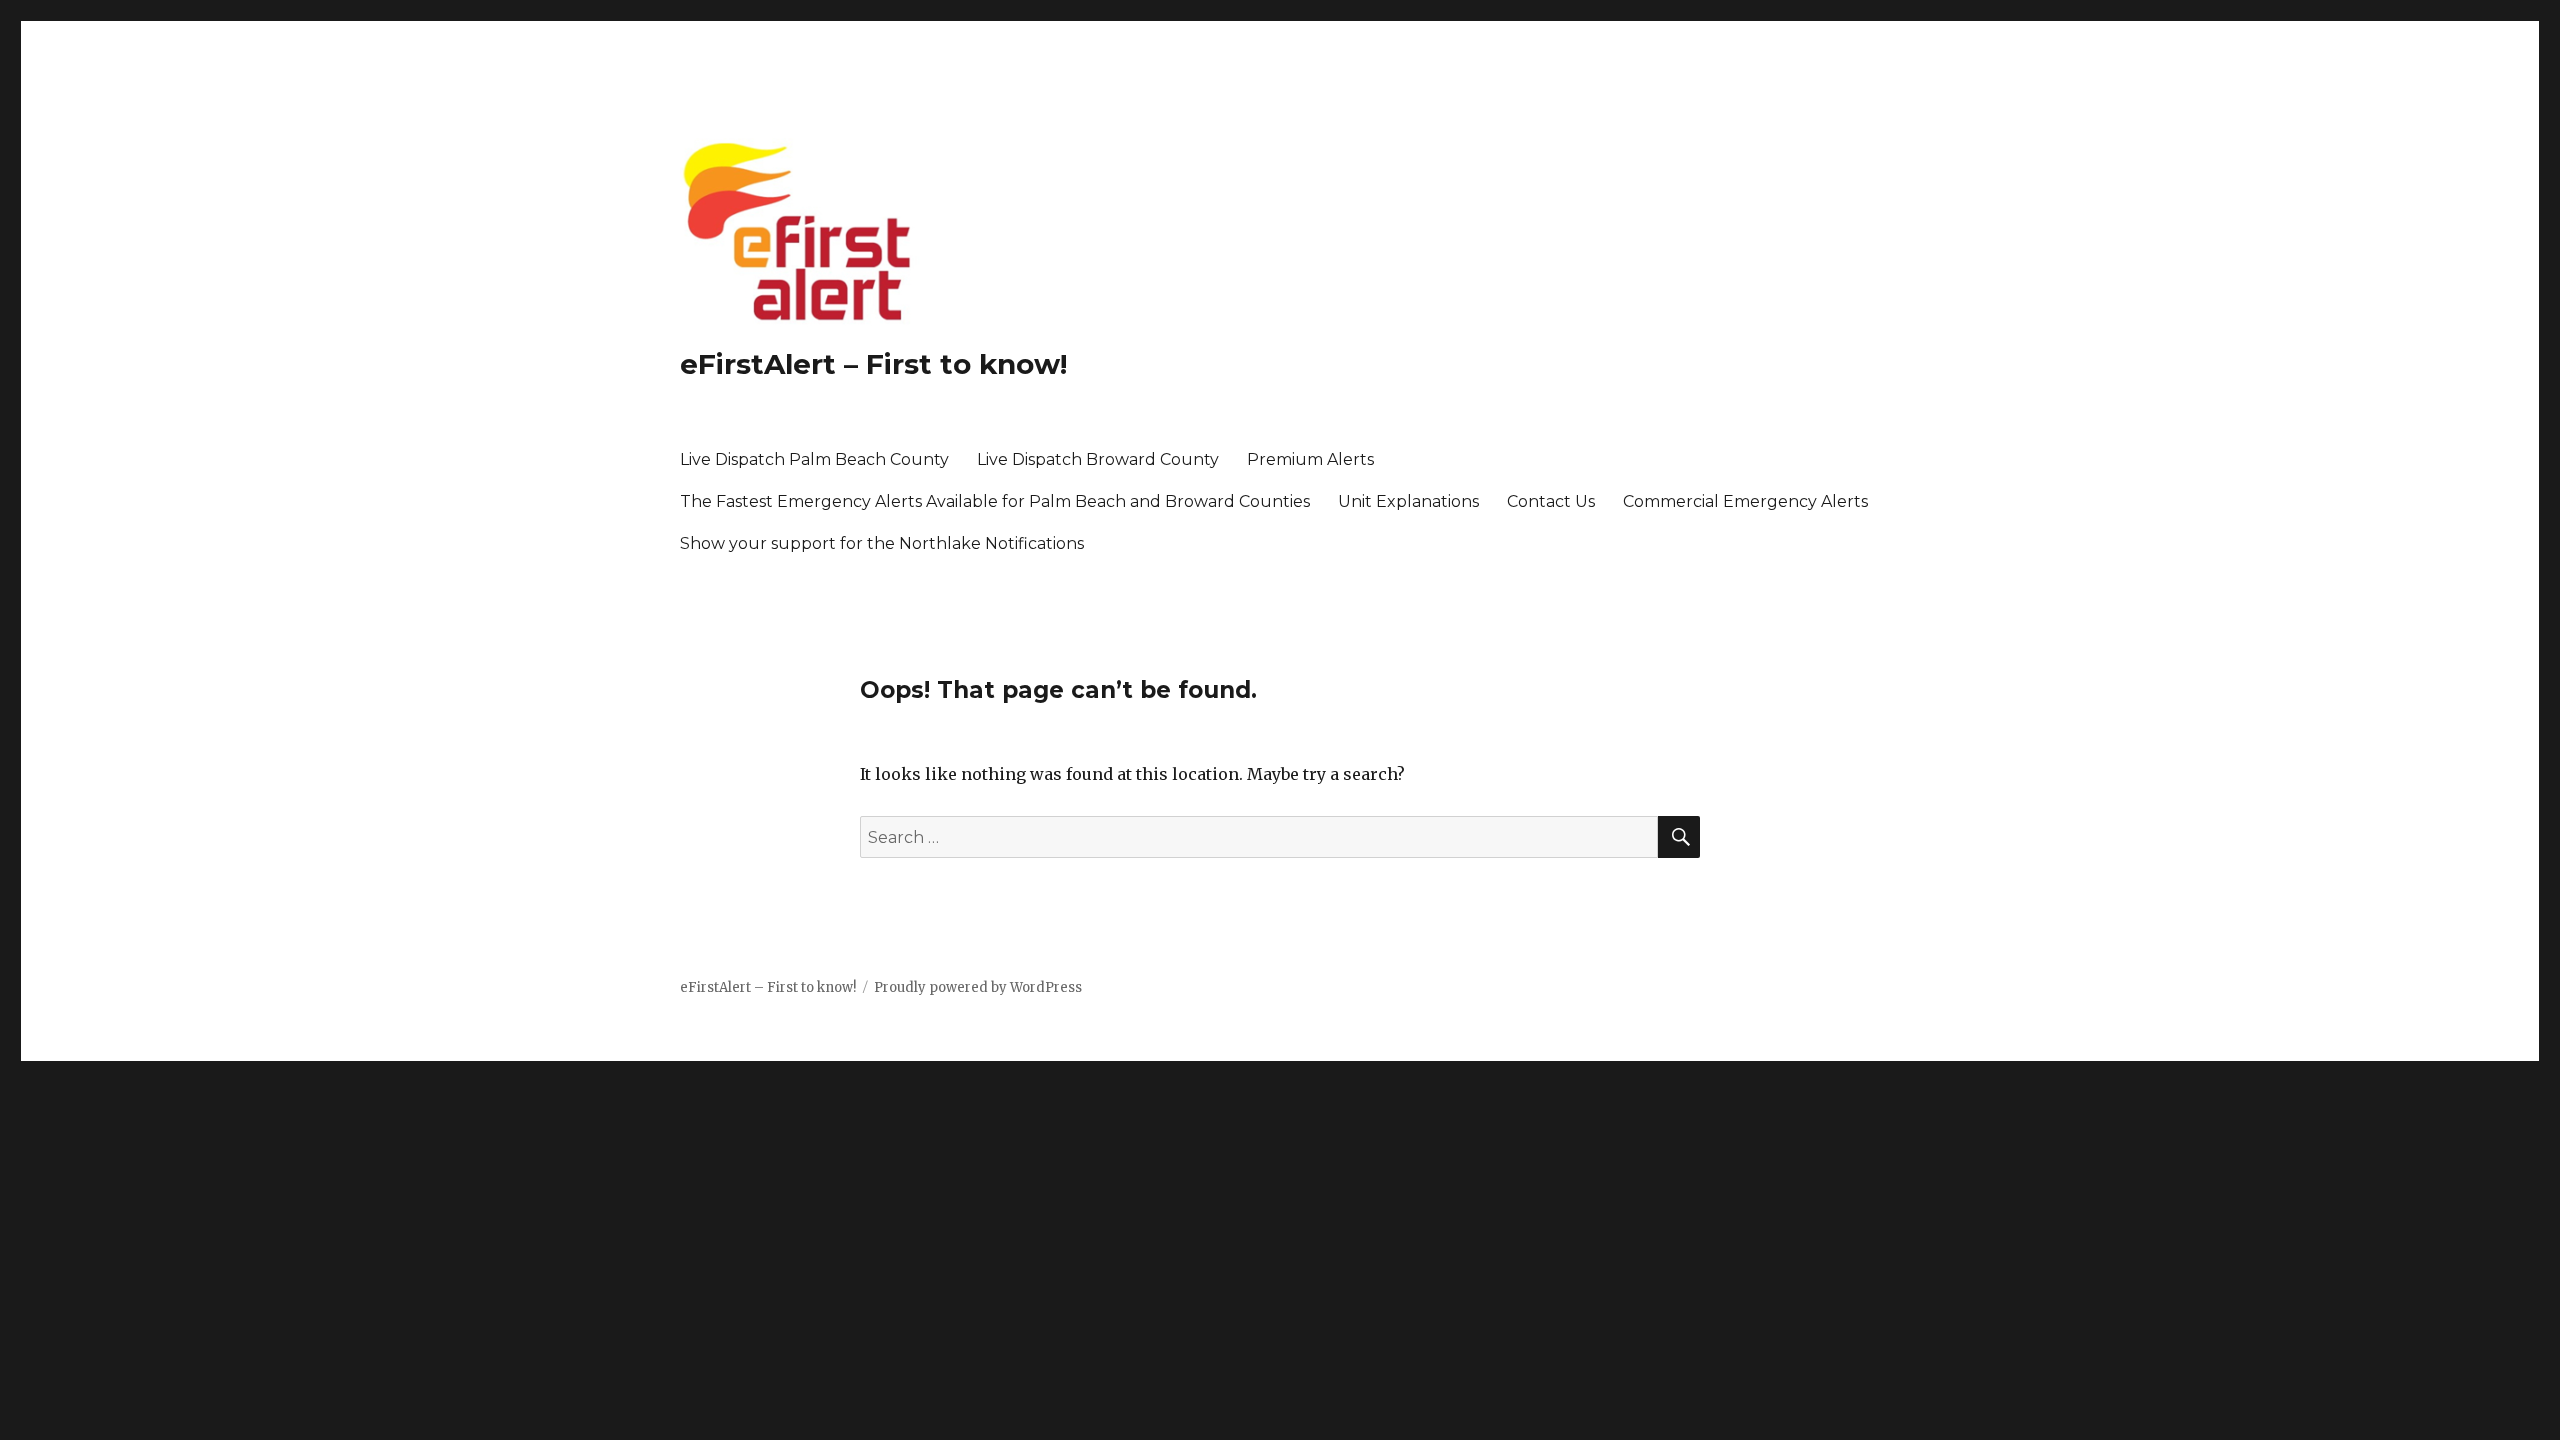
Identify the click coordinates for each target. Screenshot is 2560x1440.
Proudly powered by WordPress (978, 987)
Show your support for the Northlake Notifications (882, 543)
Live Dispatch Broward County (1098, 459)
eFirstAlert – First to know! (873, 364)
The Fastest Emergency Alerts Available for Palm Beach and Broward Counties (995, 501)
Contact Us (1551, 501)
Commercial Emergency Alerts (1745, 501)
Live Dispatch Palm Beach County (814, 459)
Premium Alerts (1310, 459)
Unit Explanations (1408, 501)
